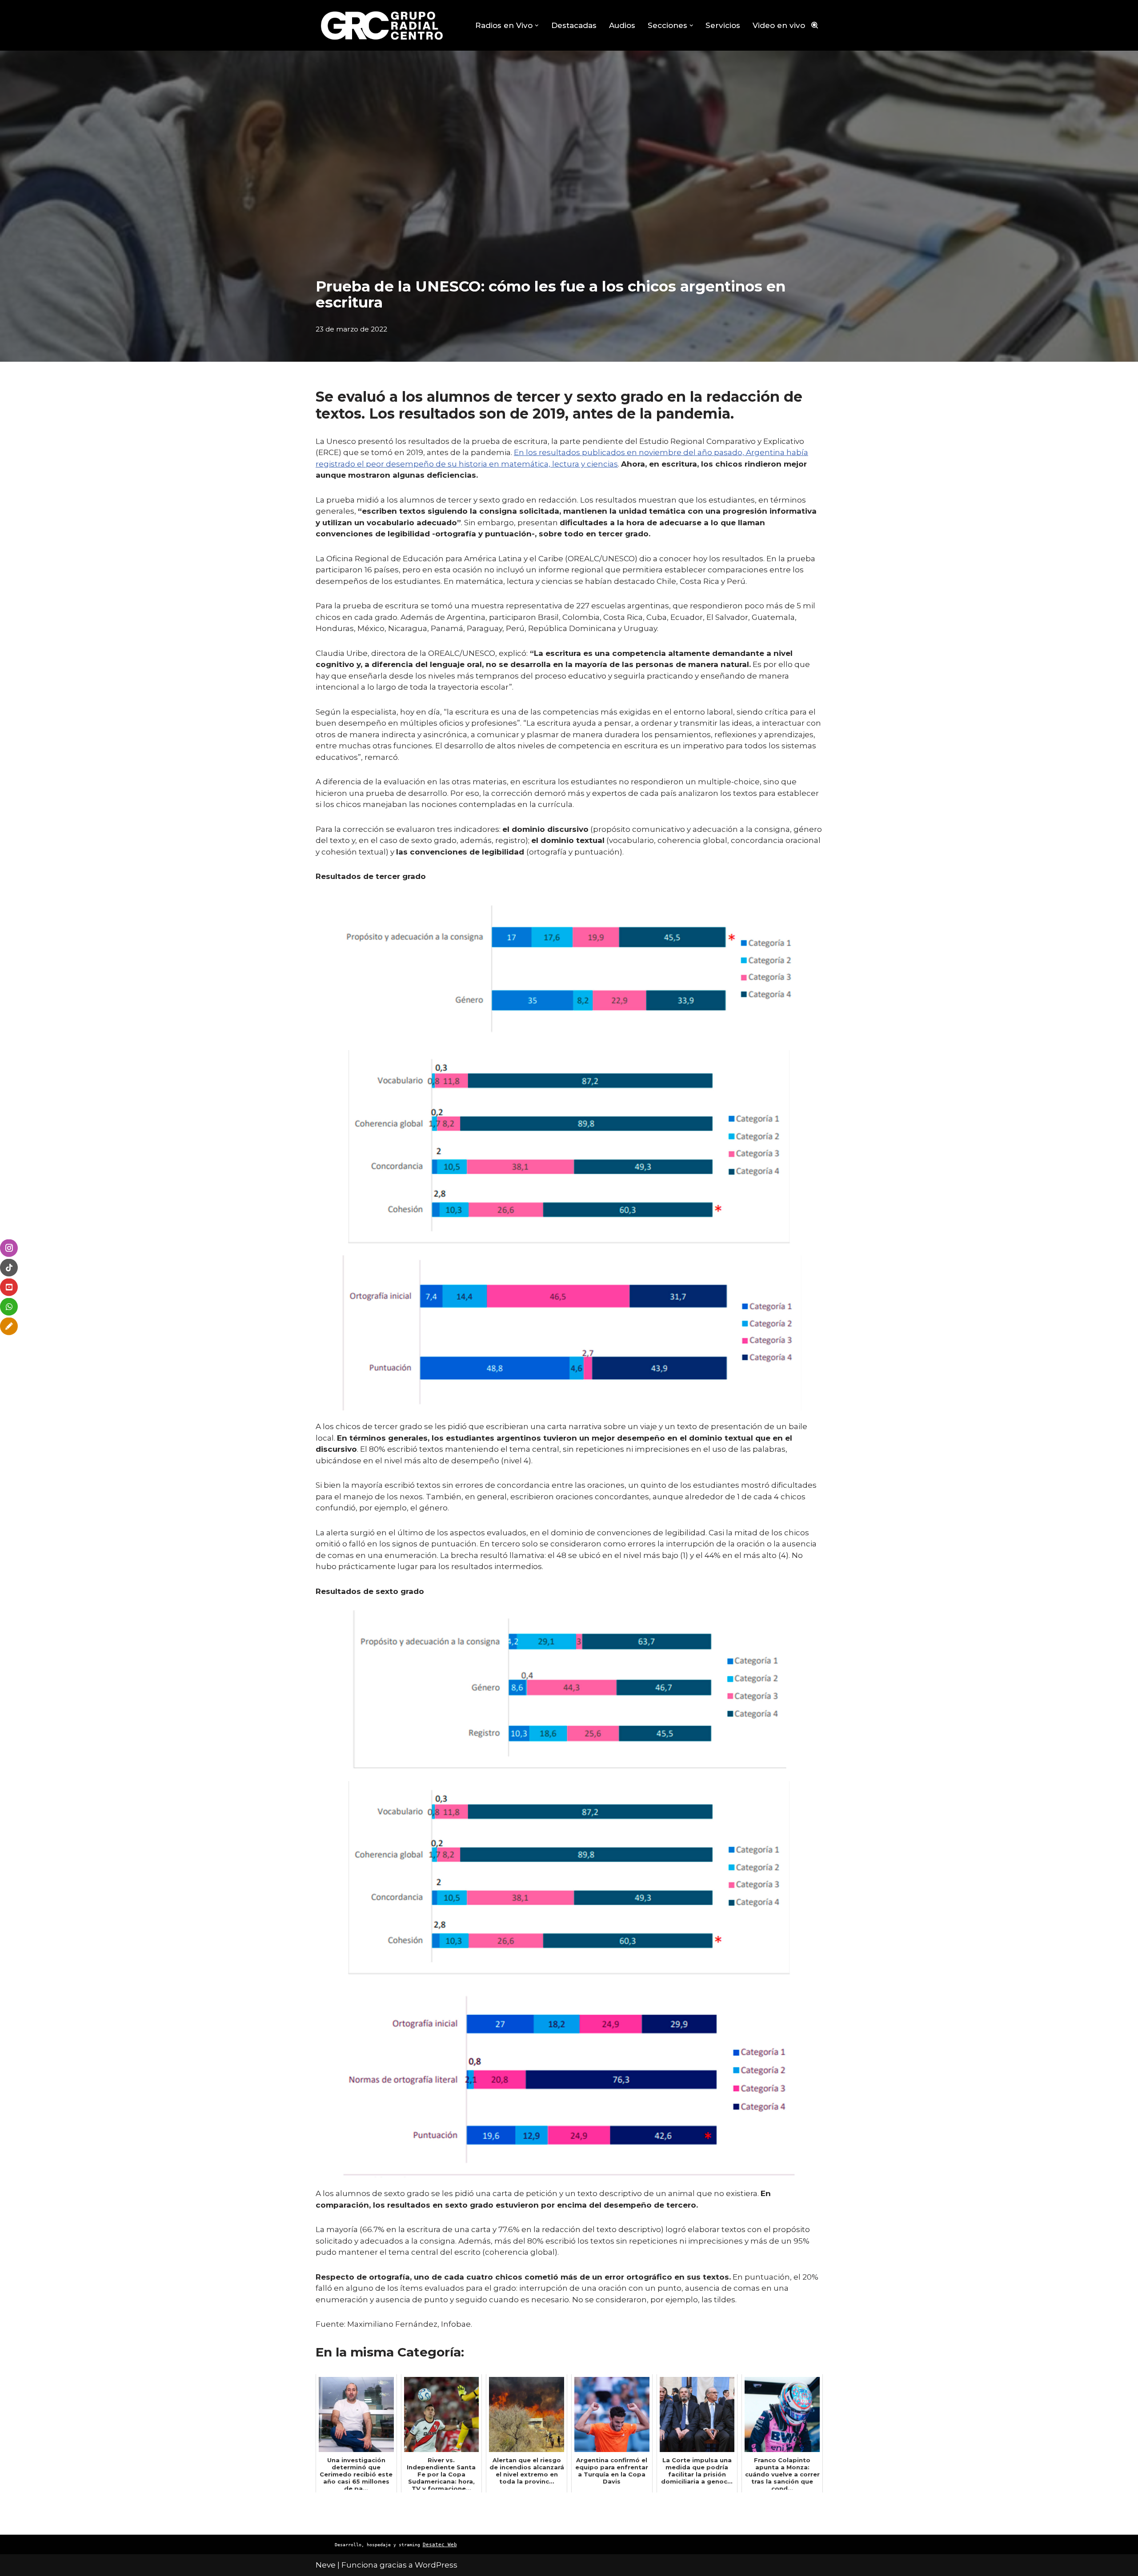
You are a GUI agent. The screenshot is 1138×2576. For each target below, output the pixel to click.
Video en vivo (779, 25)
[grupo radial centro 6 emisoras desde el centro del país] (382, 25)
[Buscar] (815, 25)
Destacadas (574, 25)
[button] (537, 26)
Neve (326, 2565)
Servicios (723, 25)
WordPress (436, 2565)
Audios (622, 25)
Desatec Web (440, 2545)
